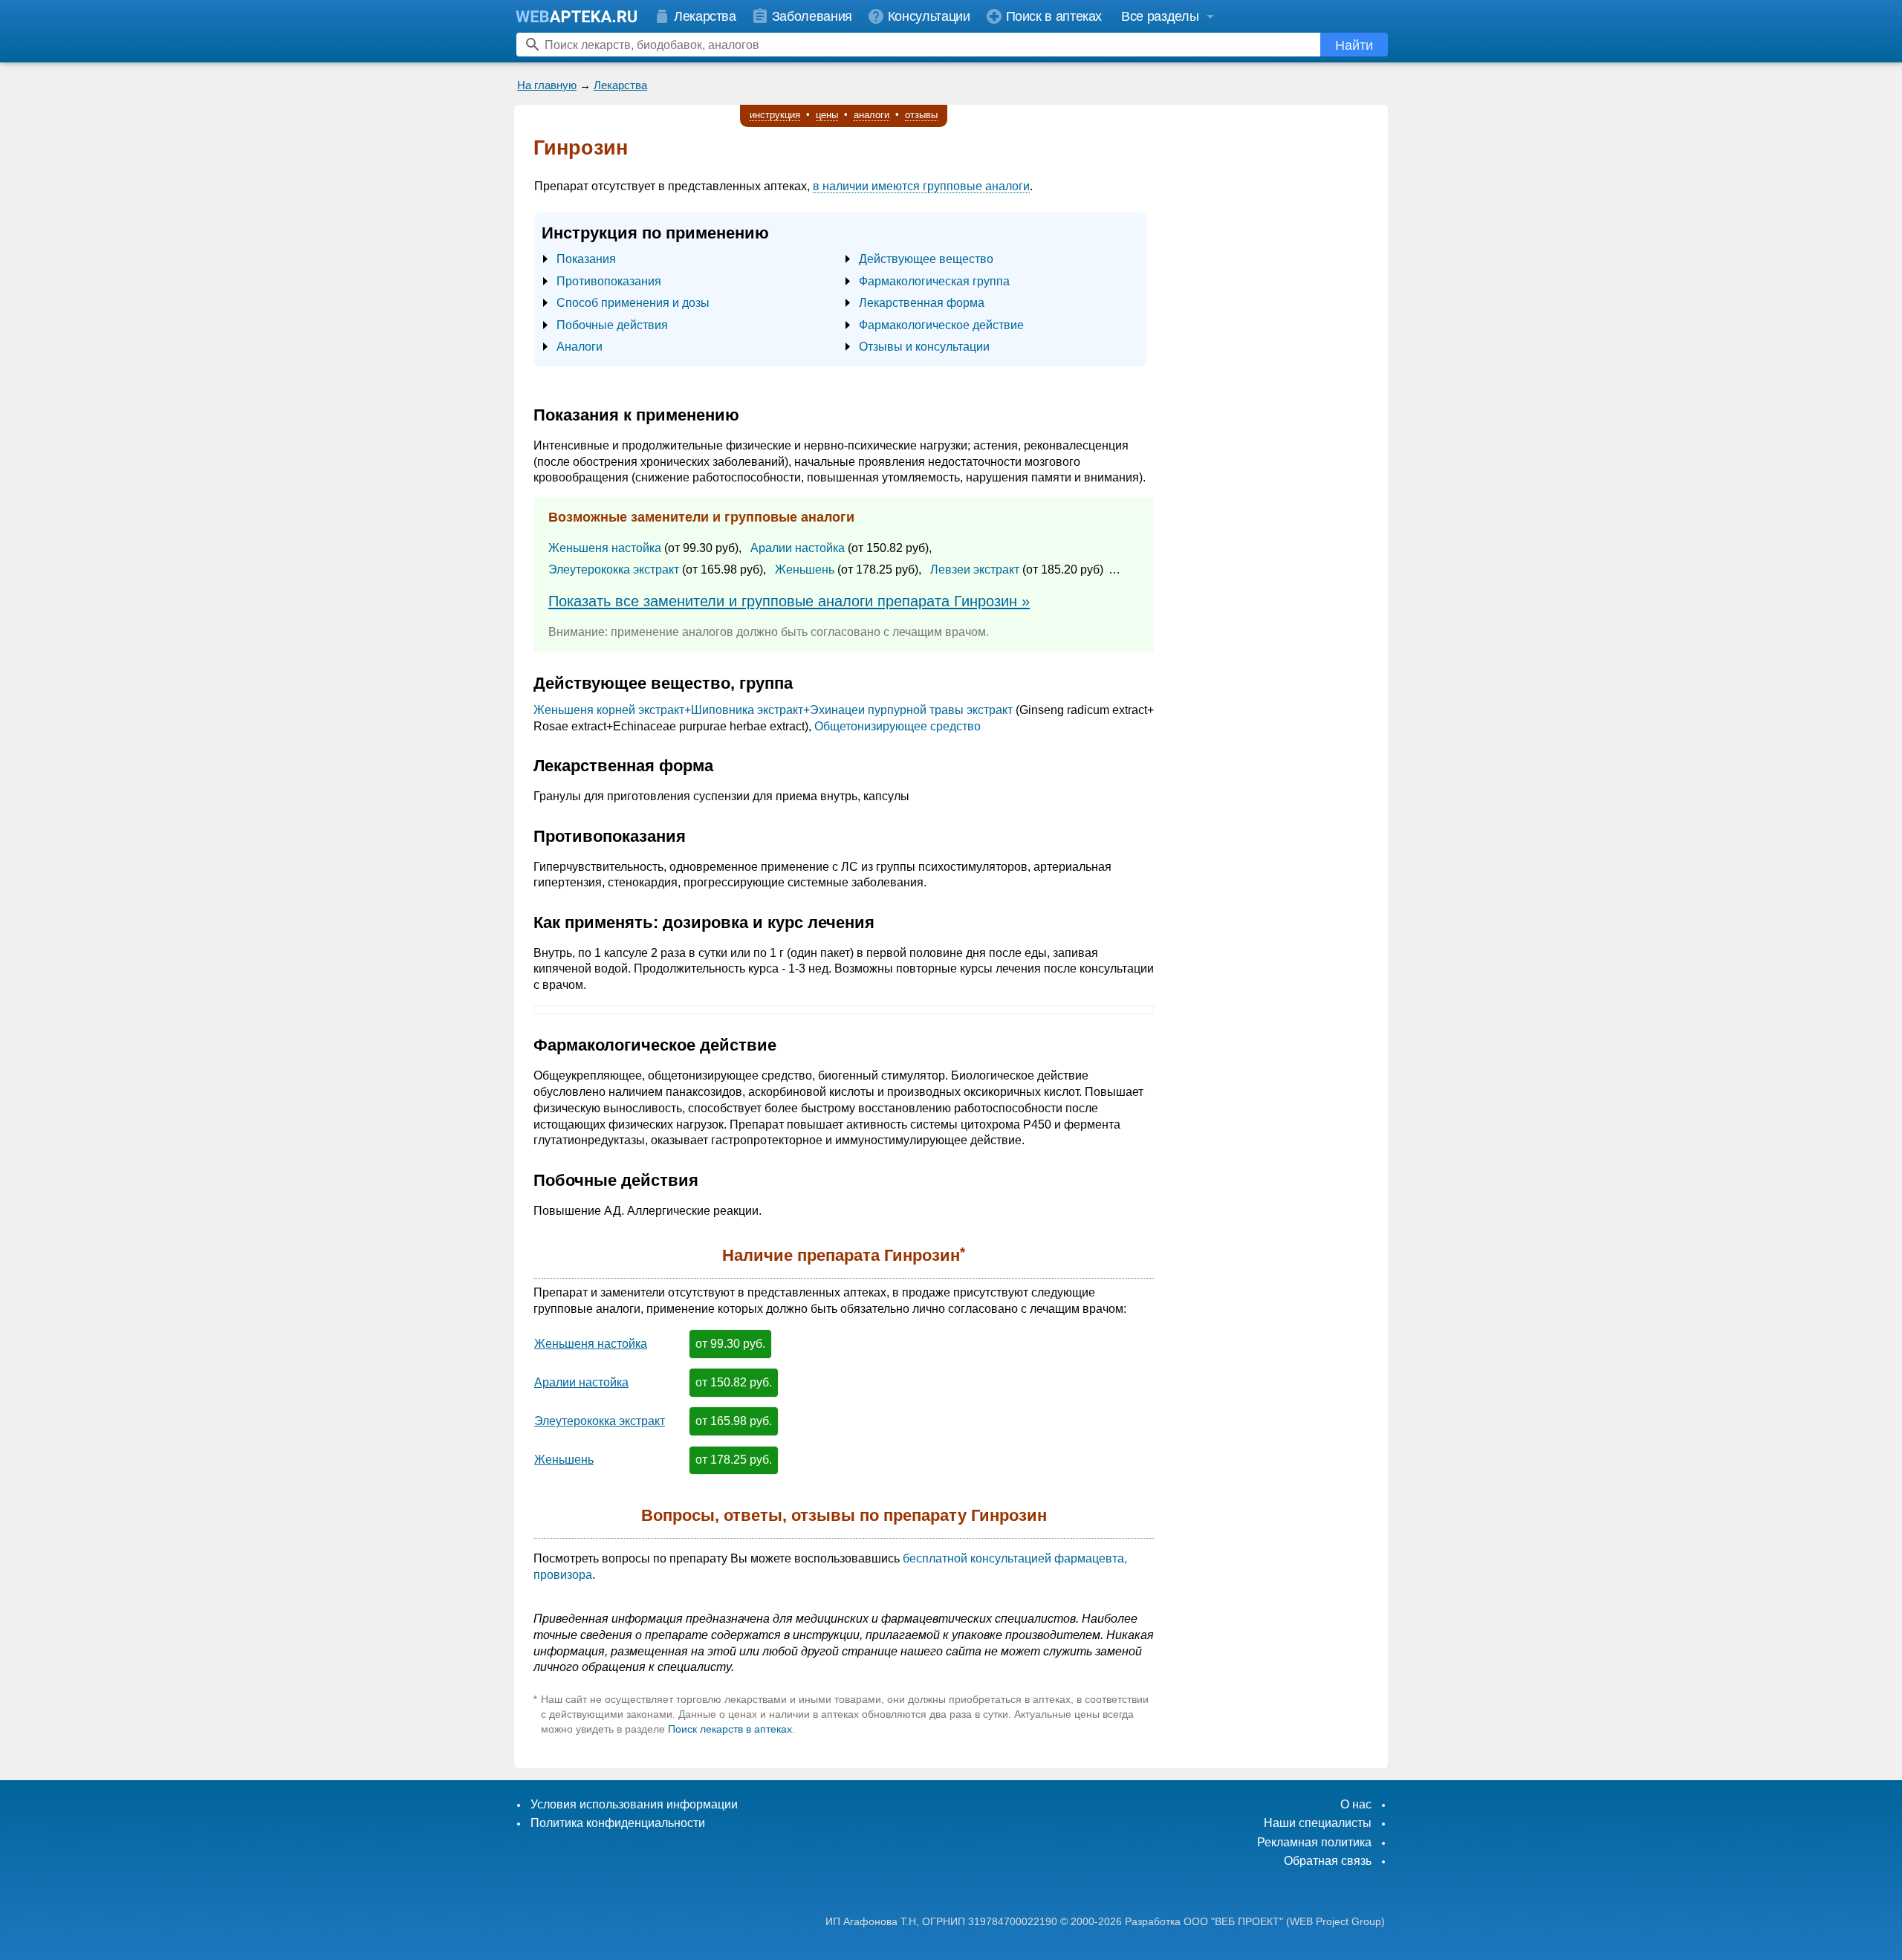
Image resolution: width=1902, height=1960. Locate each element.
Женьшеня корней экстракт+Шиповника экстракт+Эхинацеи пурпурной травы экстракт (773, 710)
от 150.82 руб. (734, 1382)
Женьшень (805, 569)
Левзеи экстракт (975, 569)
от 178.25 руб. (734, 1460)
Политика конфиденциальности (618, 1823)
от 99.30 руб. (730, 1344)
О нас (1356, 1804)
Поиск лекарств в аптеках (730, 1729)
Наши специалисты (1318, 1823)
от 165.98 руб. (734, 1421)
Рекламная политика (1314, 1842)
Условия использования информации (634, 1804)
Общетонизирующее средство (898, 726)
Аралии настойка (798, 548)
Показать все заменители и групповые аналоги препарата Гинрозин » (789, 601)
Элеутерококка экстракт (614, 569)
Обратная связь (1328, 1861)
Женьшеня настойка (605, 548)
